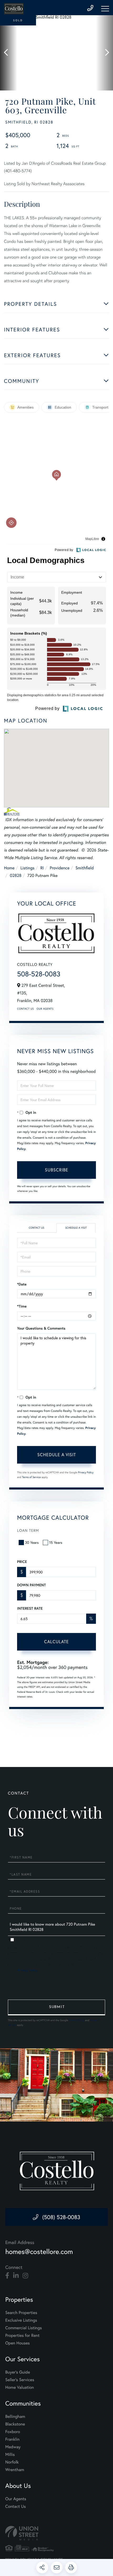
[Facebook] (7, 2276)
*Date (22, 1284)
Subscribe (57, 1170)
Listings (27, 868)
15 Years (56, 1542)
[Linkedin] (16, 2276)
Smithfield (85, 868)
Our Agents (45, 1009)
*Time (22, 1306)
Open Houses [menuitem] (17, 2343)
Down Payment (31, 1585)
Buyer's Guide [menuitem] (18, 2372)
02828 (16, 875)
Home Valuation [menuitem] (20, 2387)
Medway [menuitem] (13, 2447)
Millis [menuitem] (10, 2454)
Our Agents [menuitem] (16, 2499)
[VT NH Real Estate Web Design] (56, 2533)
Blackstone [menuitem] (15, 2424)
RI (42, 868)
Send (56, 2007)
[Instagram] (25, 2276)
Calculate (56, 1642)
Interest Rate (30, 1608)
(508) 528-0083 (61, 2217)
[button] (9, 53)
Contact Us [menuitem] (16, 2506)
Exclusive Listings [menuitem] (21, 2320)
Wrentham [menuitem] (15, 2470)
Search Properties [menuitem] (21, 2313)
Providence (60, 868)
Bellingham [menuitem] (15, 2416)
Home (9, 868)
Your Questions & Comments (41, 1328)
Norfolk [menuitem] (12, 2462)
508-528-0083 (39, 974)
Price (22, 1562)
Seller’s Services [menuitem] (20, 2380)
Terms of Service (31, 1477)
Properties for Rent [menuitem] (22, 2335)
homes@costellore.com (39, 2252)
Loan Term (28, 1530)
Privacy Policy (86, 1472)
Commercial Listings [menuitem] (24, 2328)
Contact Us (25, 1009)
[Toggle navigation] (105, 9)
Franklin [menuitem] (12, 2439)
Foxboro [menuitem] (13, 2432)
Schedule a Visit (76, 1228)
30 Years (32, 1542)
